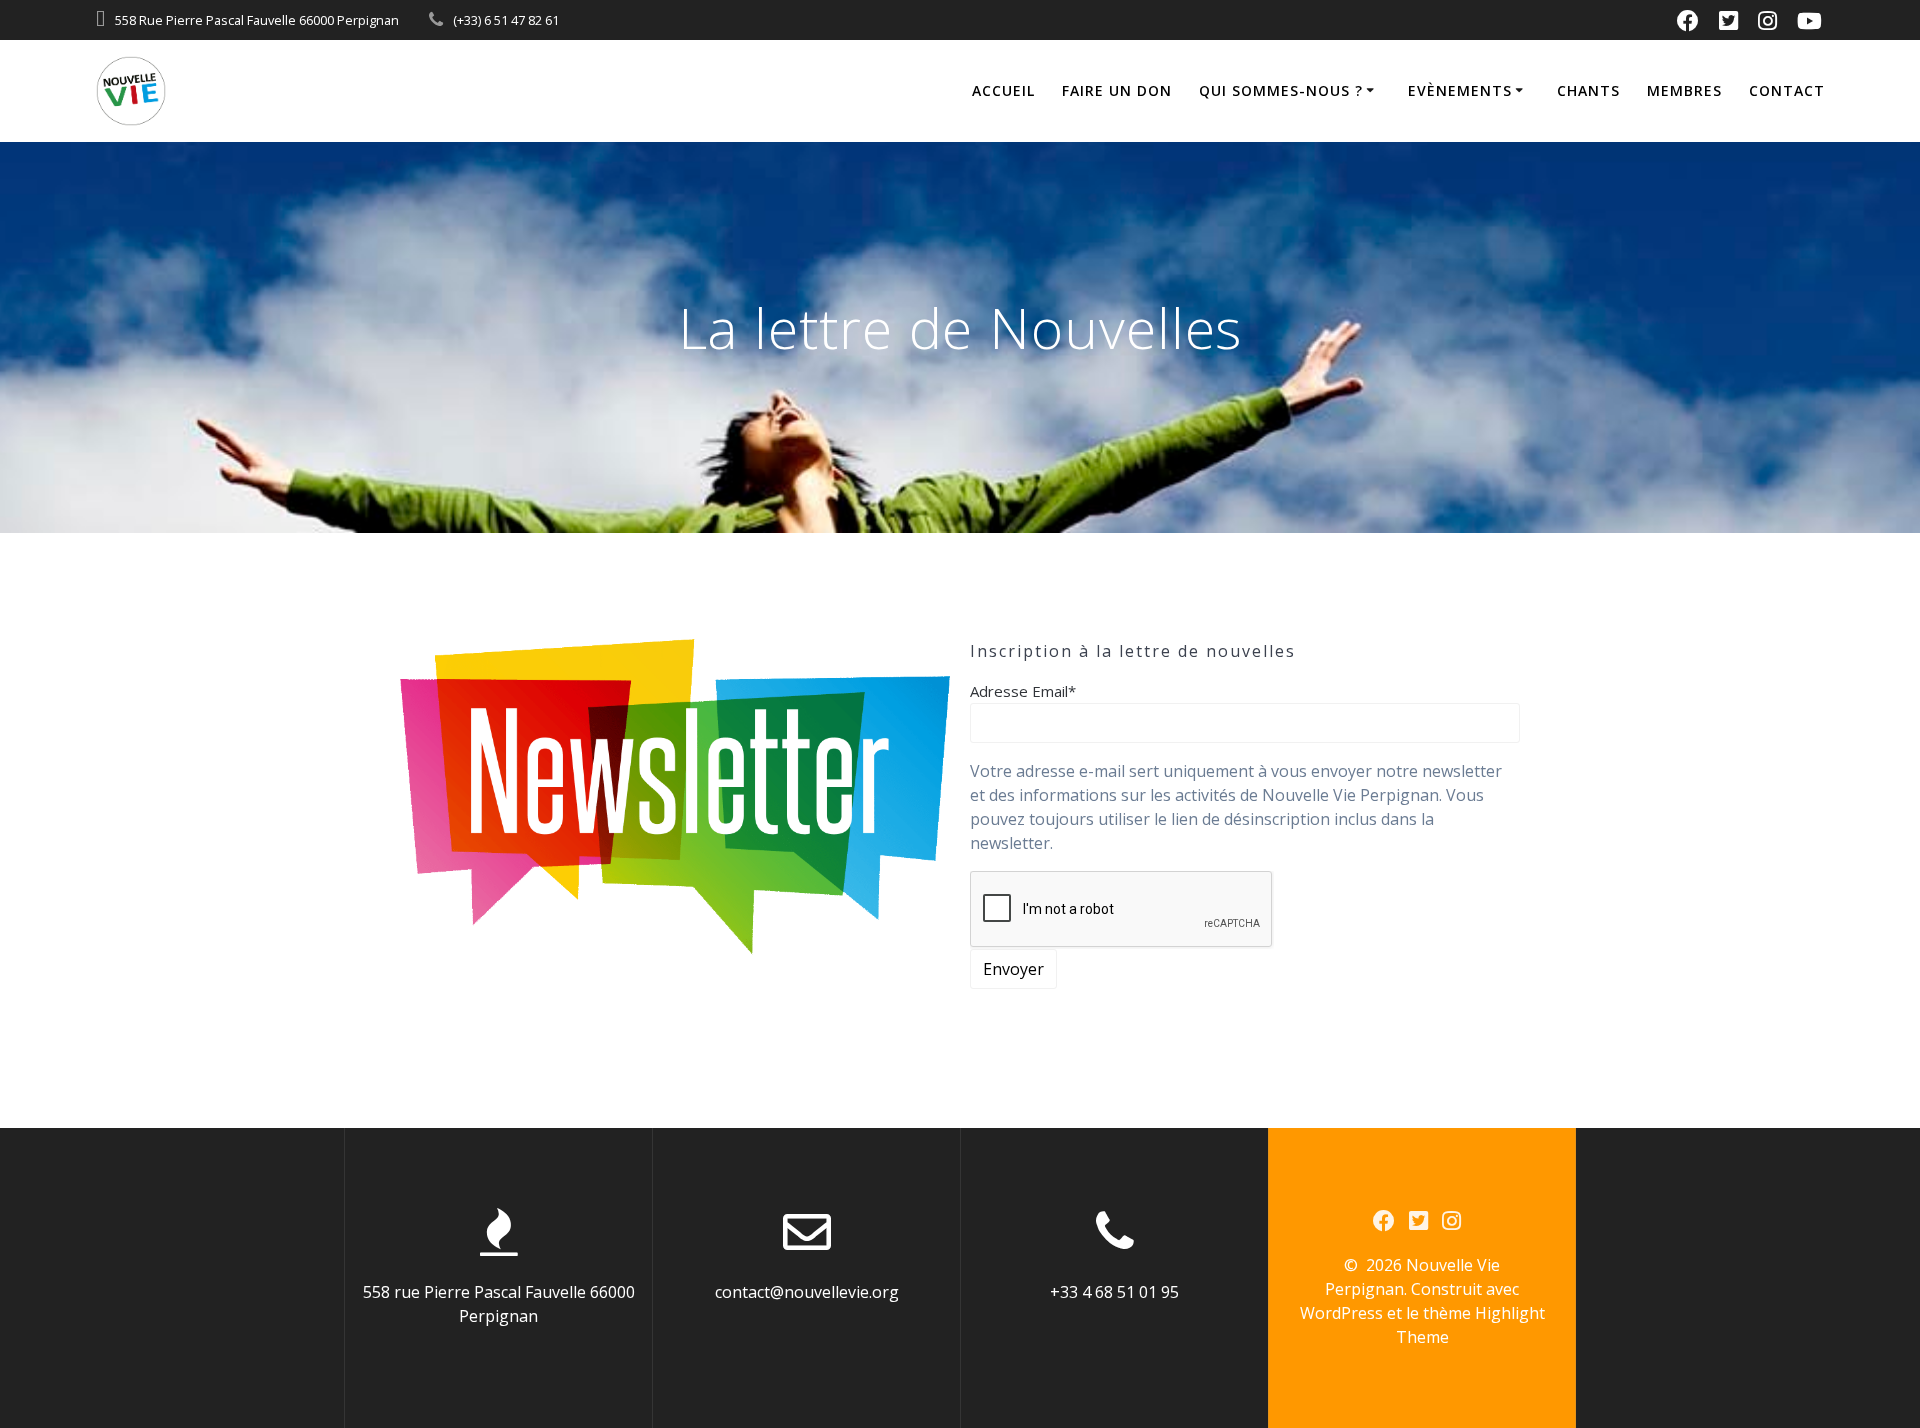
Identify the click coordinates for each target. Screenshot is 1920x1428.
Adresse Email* (1023, 691)
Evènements (1460, 90)
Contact (1787, 90)
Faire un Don (1117, 90)
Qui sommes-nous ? (1281, 90)
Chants (1588, 90)
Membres (1684, 90)
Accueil (1003, 90)
